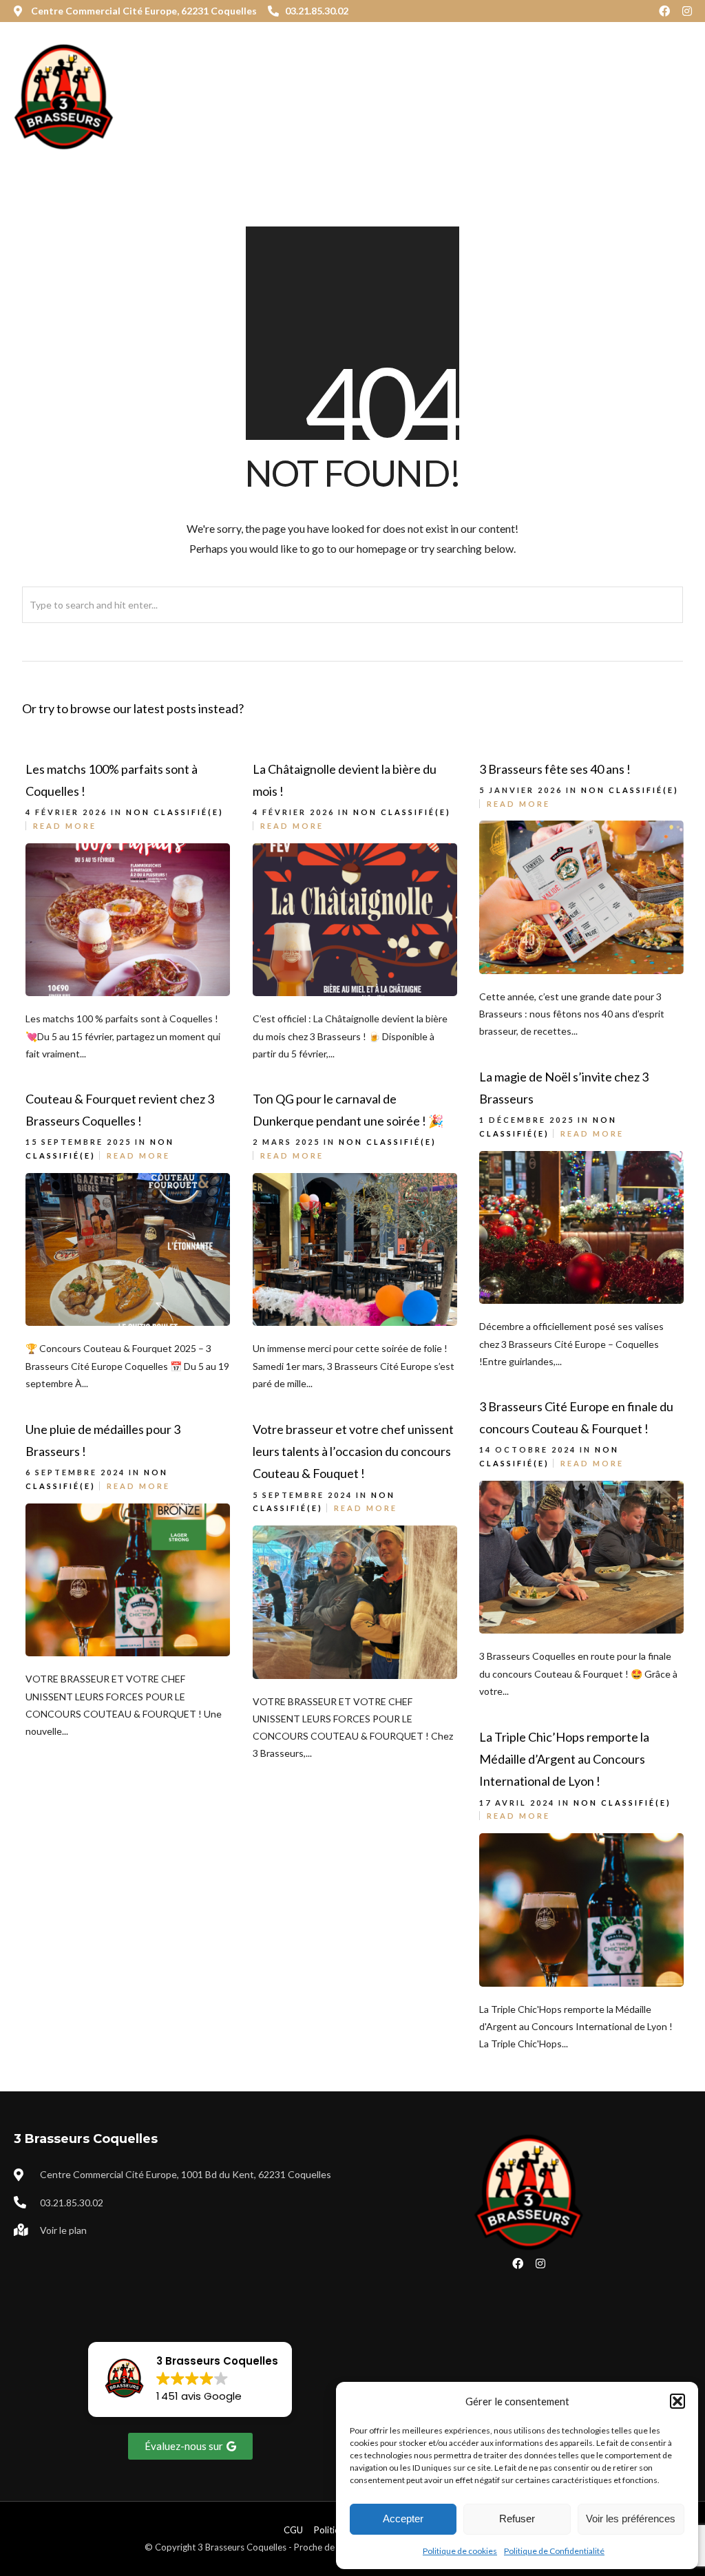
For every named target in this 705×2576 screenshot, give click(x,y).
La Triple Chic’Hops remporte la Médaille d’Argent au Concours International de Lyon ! (564, 1759)
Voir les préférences (631, 2519)
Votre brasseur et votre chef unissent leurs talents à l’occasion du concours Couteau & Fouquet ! (353, 1451)
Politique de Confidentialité (554, 2551)
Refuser (517, 2519)
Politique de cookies (460, 2551)
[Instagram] (687, 11)
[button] (677, 2401)
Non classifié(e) (175, 812)
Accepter (403, 2519)
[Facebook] (664, 11)
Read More (65, 826)
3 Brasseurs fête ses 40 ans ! (555, 769)
